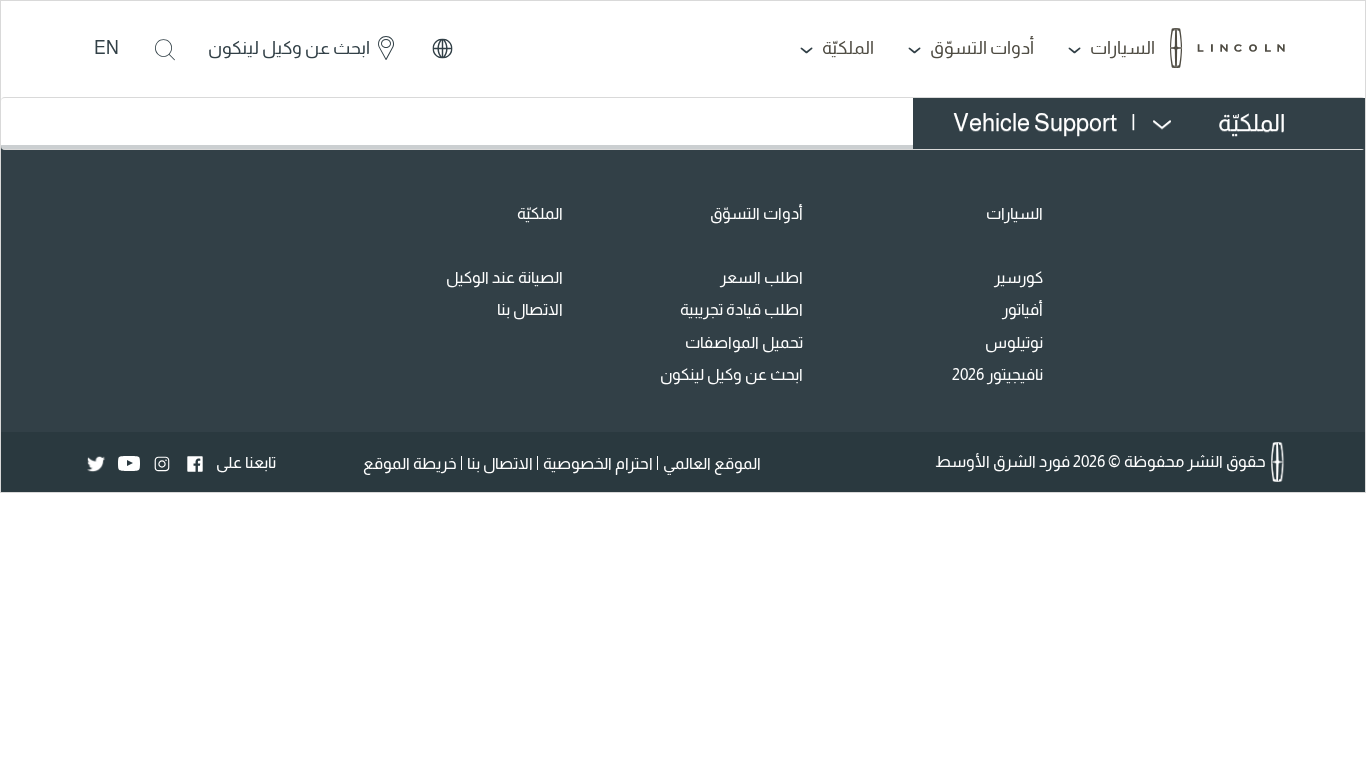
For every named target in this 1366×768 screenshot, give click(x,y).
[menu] (1109, 123)
